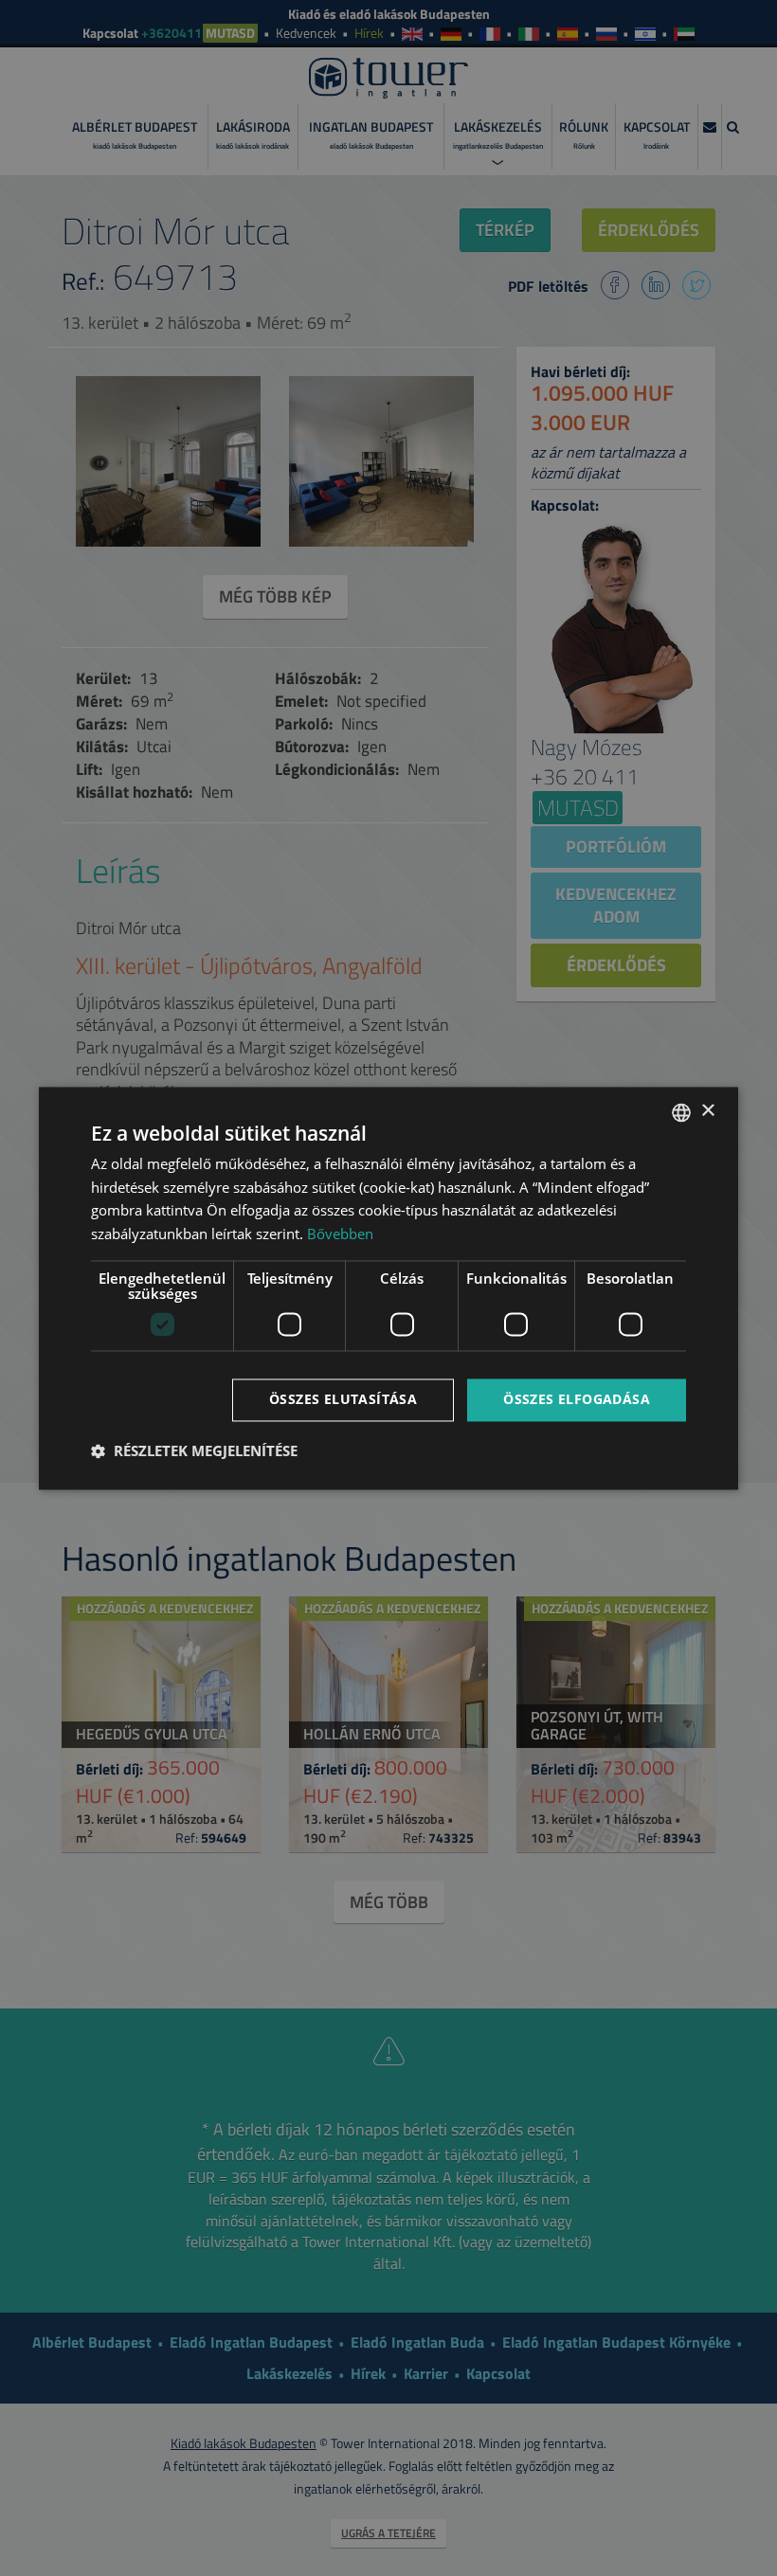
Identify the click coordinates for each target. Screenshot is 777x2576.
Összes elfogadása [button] (577, 1399)
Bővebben (340, 1234)
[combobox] (681, 1112)
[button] (194, 1450)
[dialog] (388, 1288)
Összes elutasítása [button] (343, 1399)
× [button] (707, 1111)
